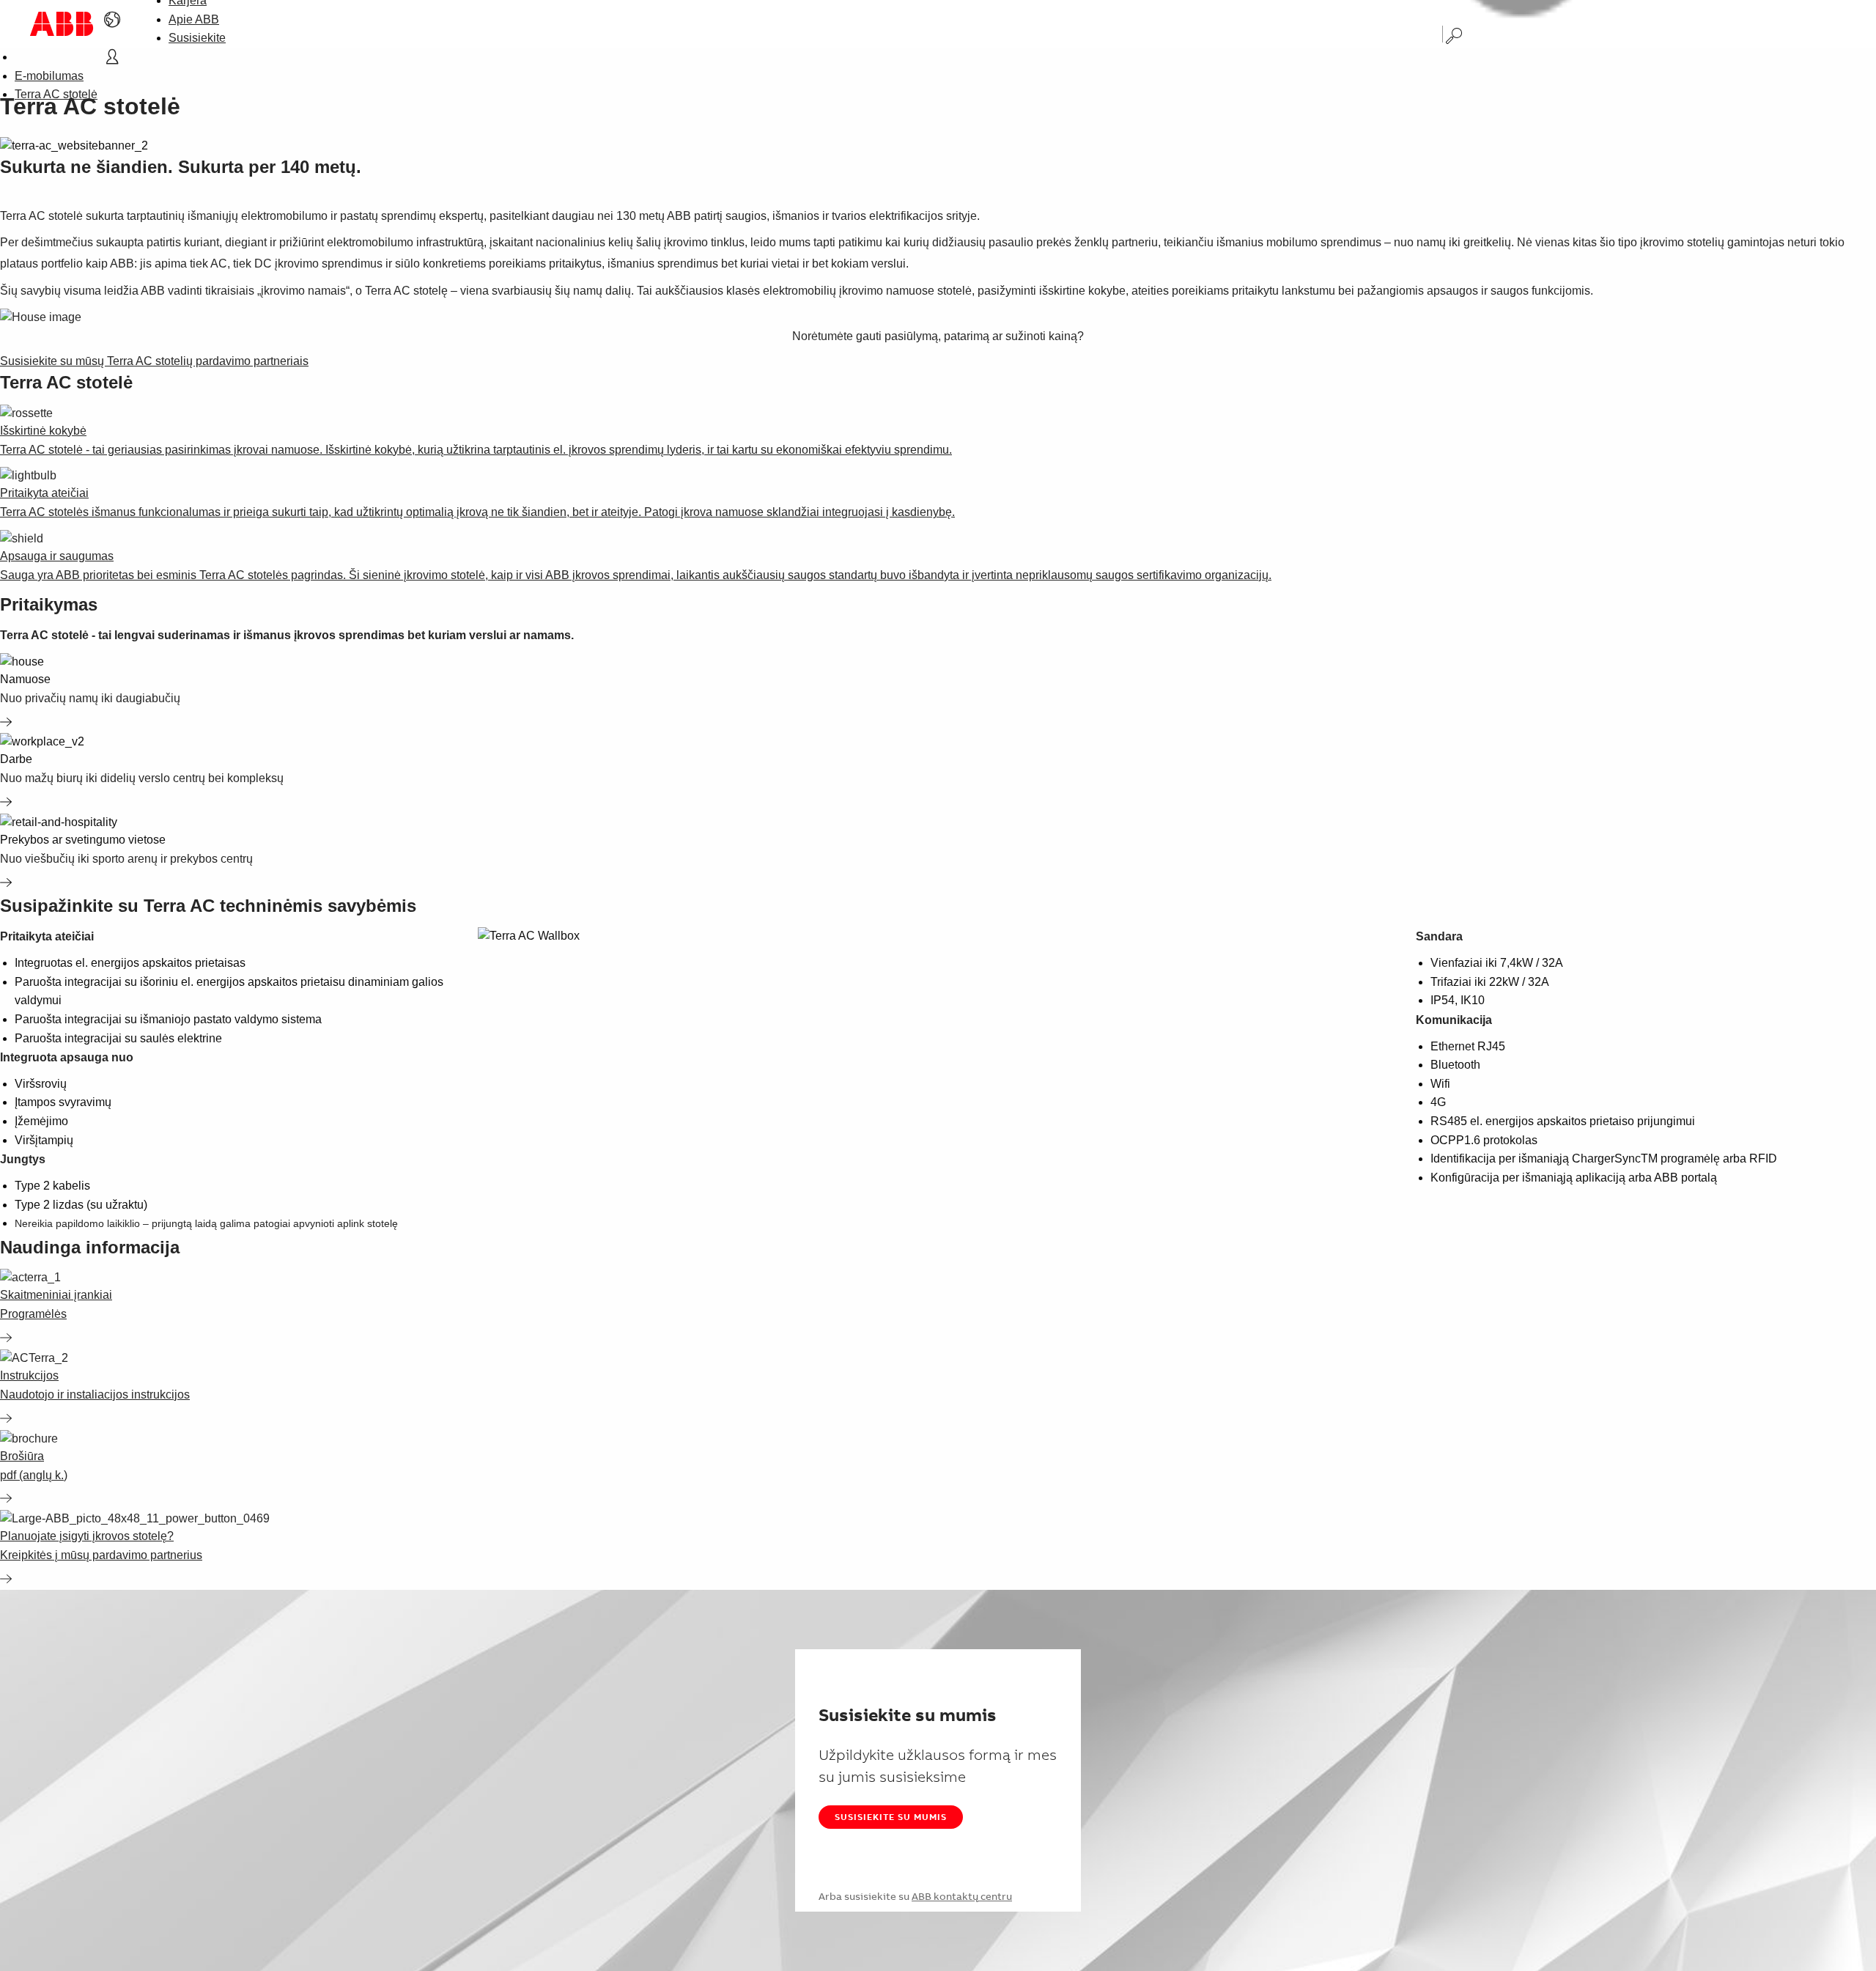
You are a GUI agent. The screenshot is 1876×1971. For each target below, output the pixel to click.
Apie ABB (194, 19)
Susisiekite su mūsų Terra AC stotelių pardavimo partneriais (154, 361)
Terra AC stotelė (56, 94)
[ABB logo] (62, 24)
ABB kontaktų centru (962, 1896)
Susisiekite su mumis (891, 1817)
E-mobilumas (49, 76)
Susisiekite (197, 38)
